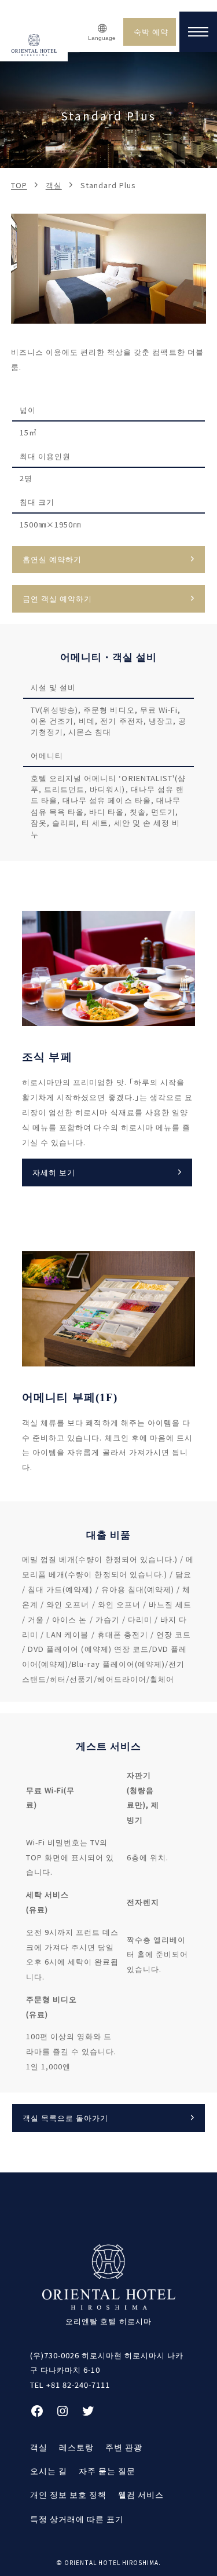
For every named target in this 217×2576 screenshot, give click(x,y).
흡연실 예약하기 (52, 559)
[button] (109, 299)
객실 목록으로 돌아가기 (65, 2118)
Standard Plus (108, 185)
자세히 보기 (54, 1172)
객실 (54, 185)
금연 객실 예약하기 (57, 598)
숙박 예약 (151, 32)
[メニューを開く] (198, 32)
